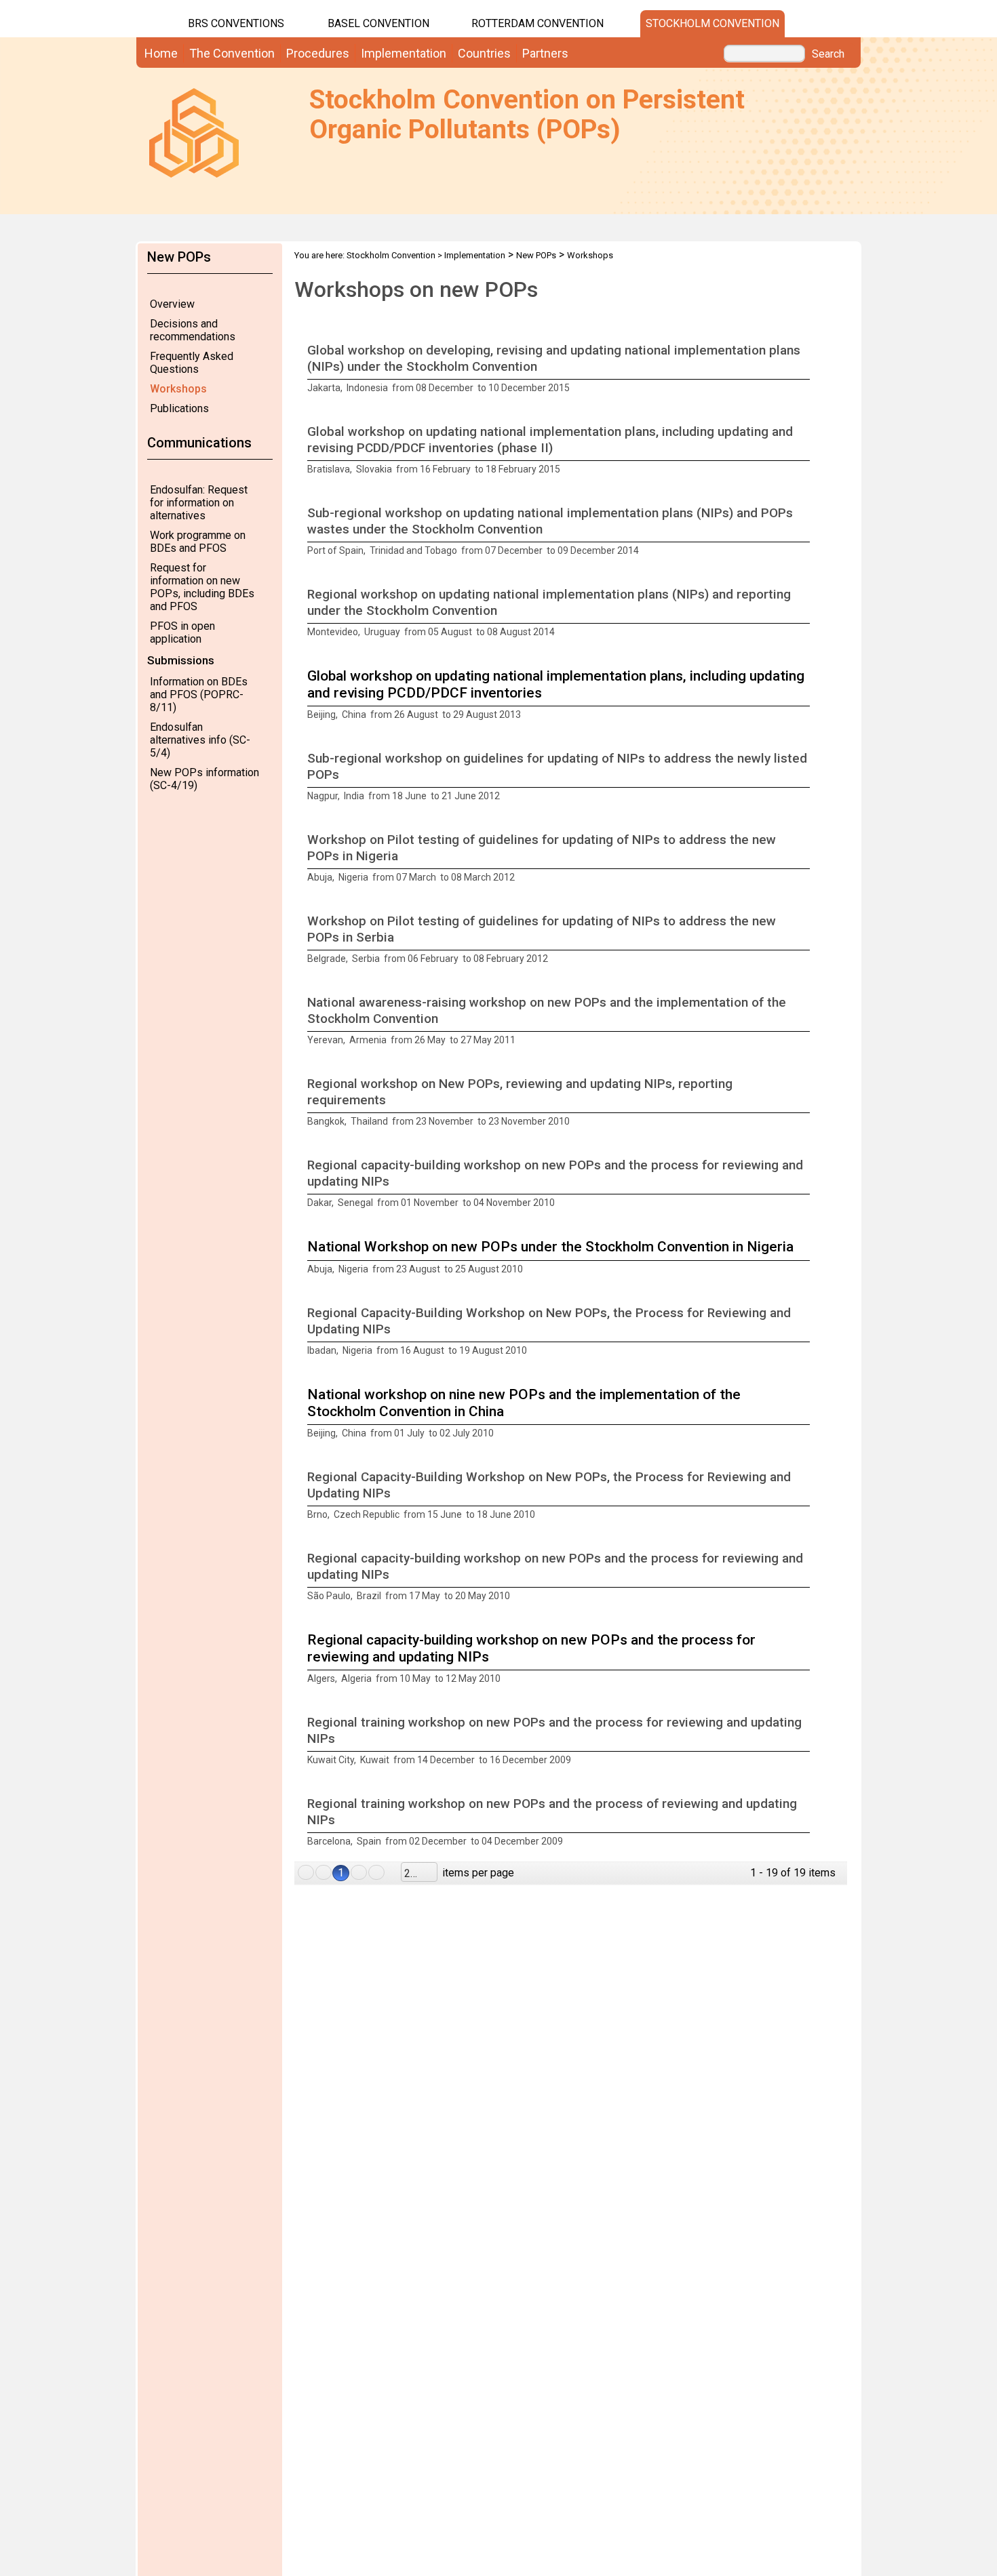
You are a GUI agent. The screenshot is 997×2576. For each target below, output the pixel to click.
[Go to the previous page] (324, 1872)
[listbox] (419, 1872)
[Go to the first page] (306, 1872)
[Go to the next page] (359, 1872)
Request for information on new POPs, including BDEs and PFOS (202, 587)
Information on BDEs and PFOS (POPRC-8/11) (199, 695)
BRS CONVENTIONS (236, 23)
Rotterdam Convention (537, 23)
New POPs (536, 255)
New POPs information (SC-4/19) (204, 779)
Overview (172, 304)
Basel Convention (378, 23)
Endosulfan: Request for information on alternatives (199, 503)
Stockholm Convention (712, 23)
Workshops (178, 389)
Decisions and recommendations (193, 330)
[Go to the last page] (376, 1872)
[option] (571, 369)
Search (828, 54)
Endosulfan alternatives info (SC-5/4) (200, 740)
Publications (179, 408)
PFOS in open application (182, 632)
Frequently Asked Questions (192, 363)
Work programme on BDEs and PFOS (198, 542)
